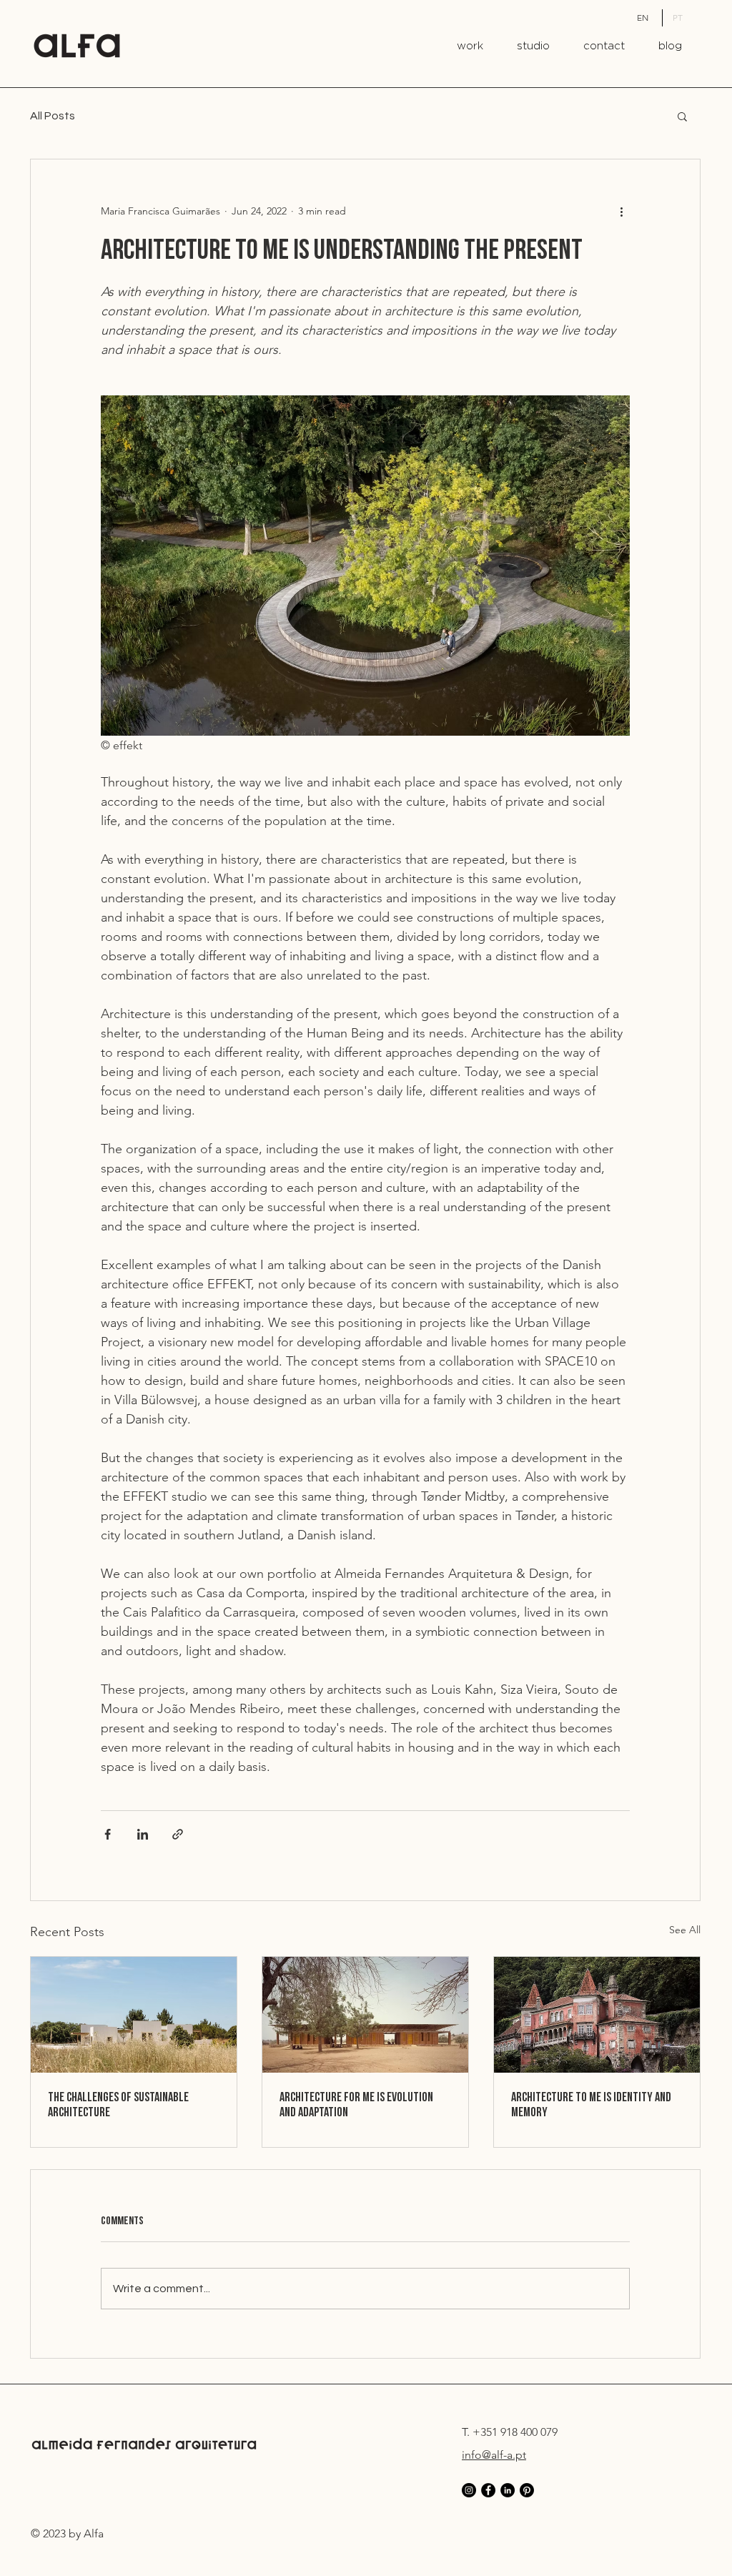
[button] (682, 116)
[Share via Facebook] (108, 1834)
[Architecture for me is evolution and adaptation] (365, 2015)
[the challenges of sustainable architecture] (134, 2015)
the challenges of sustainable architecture (118, 2105)
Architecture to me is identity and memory (591, 2105)
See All (685, 1930)
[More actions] (621, 211)
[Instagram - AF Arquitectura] (469, 2490)
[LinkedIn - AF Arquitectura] (508, 2490)
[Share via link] (178, 1834)
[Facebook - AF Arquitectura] (488, 2490)
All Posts (53, 116)
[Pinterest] (527, 2490)
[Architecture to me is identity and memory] (597, 2015)
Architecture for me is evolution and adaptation (356, 2105)
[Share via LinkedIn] (143, 1834)
